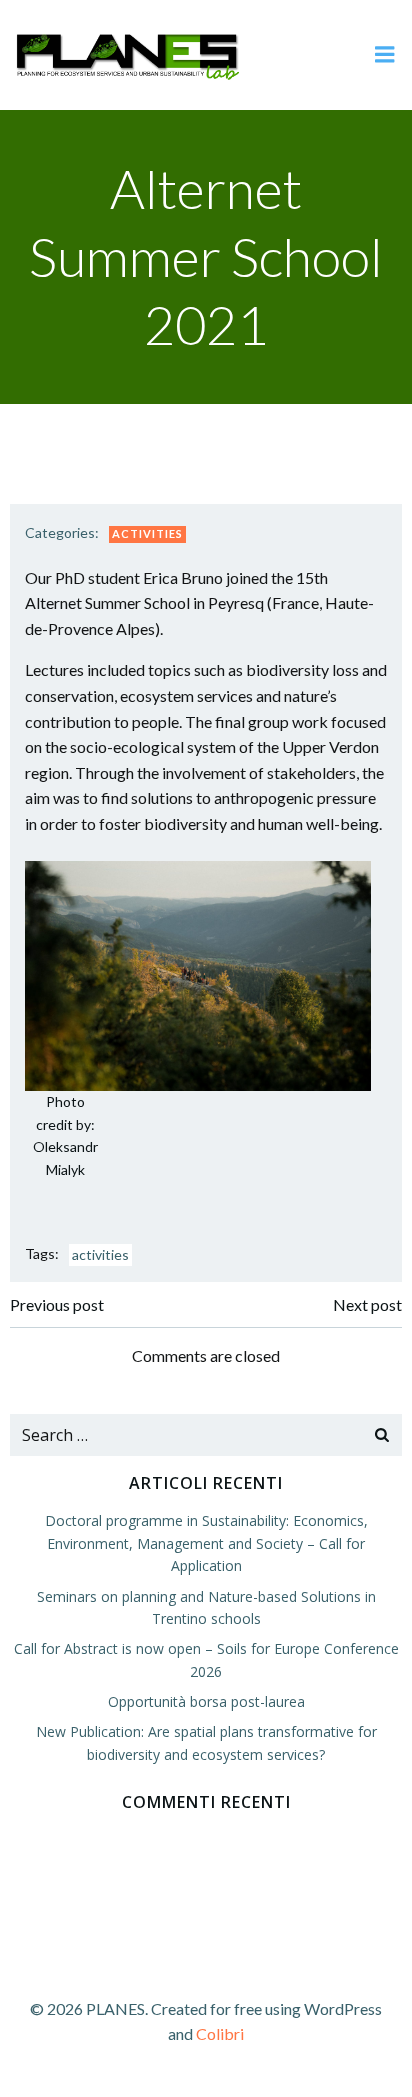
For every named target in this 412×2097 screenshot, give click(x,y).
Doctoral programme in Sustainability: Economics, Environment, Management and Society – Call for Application (206, 1543)
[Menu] (385, 55)
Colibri (220, 2033)
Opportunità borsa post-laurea (206, 1701)
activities (100, 1254)
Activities (147, 533)
